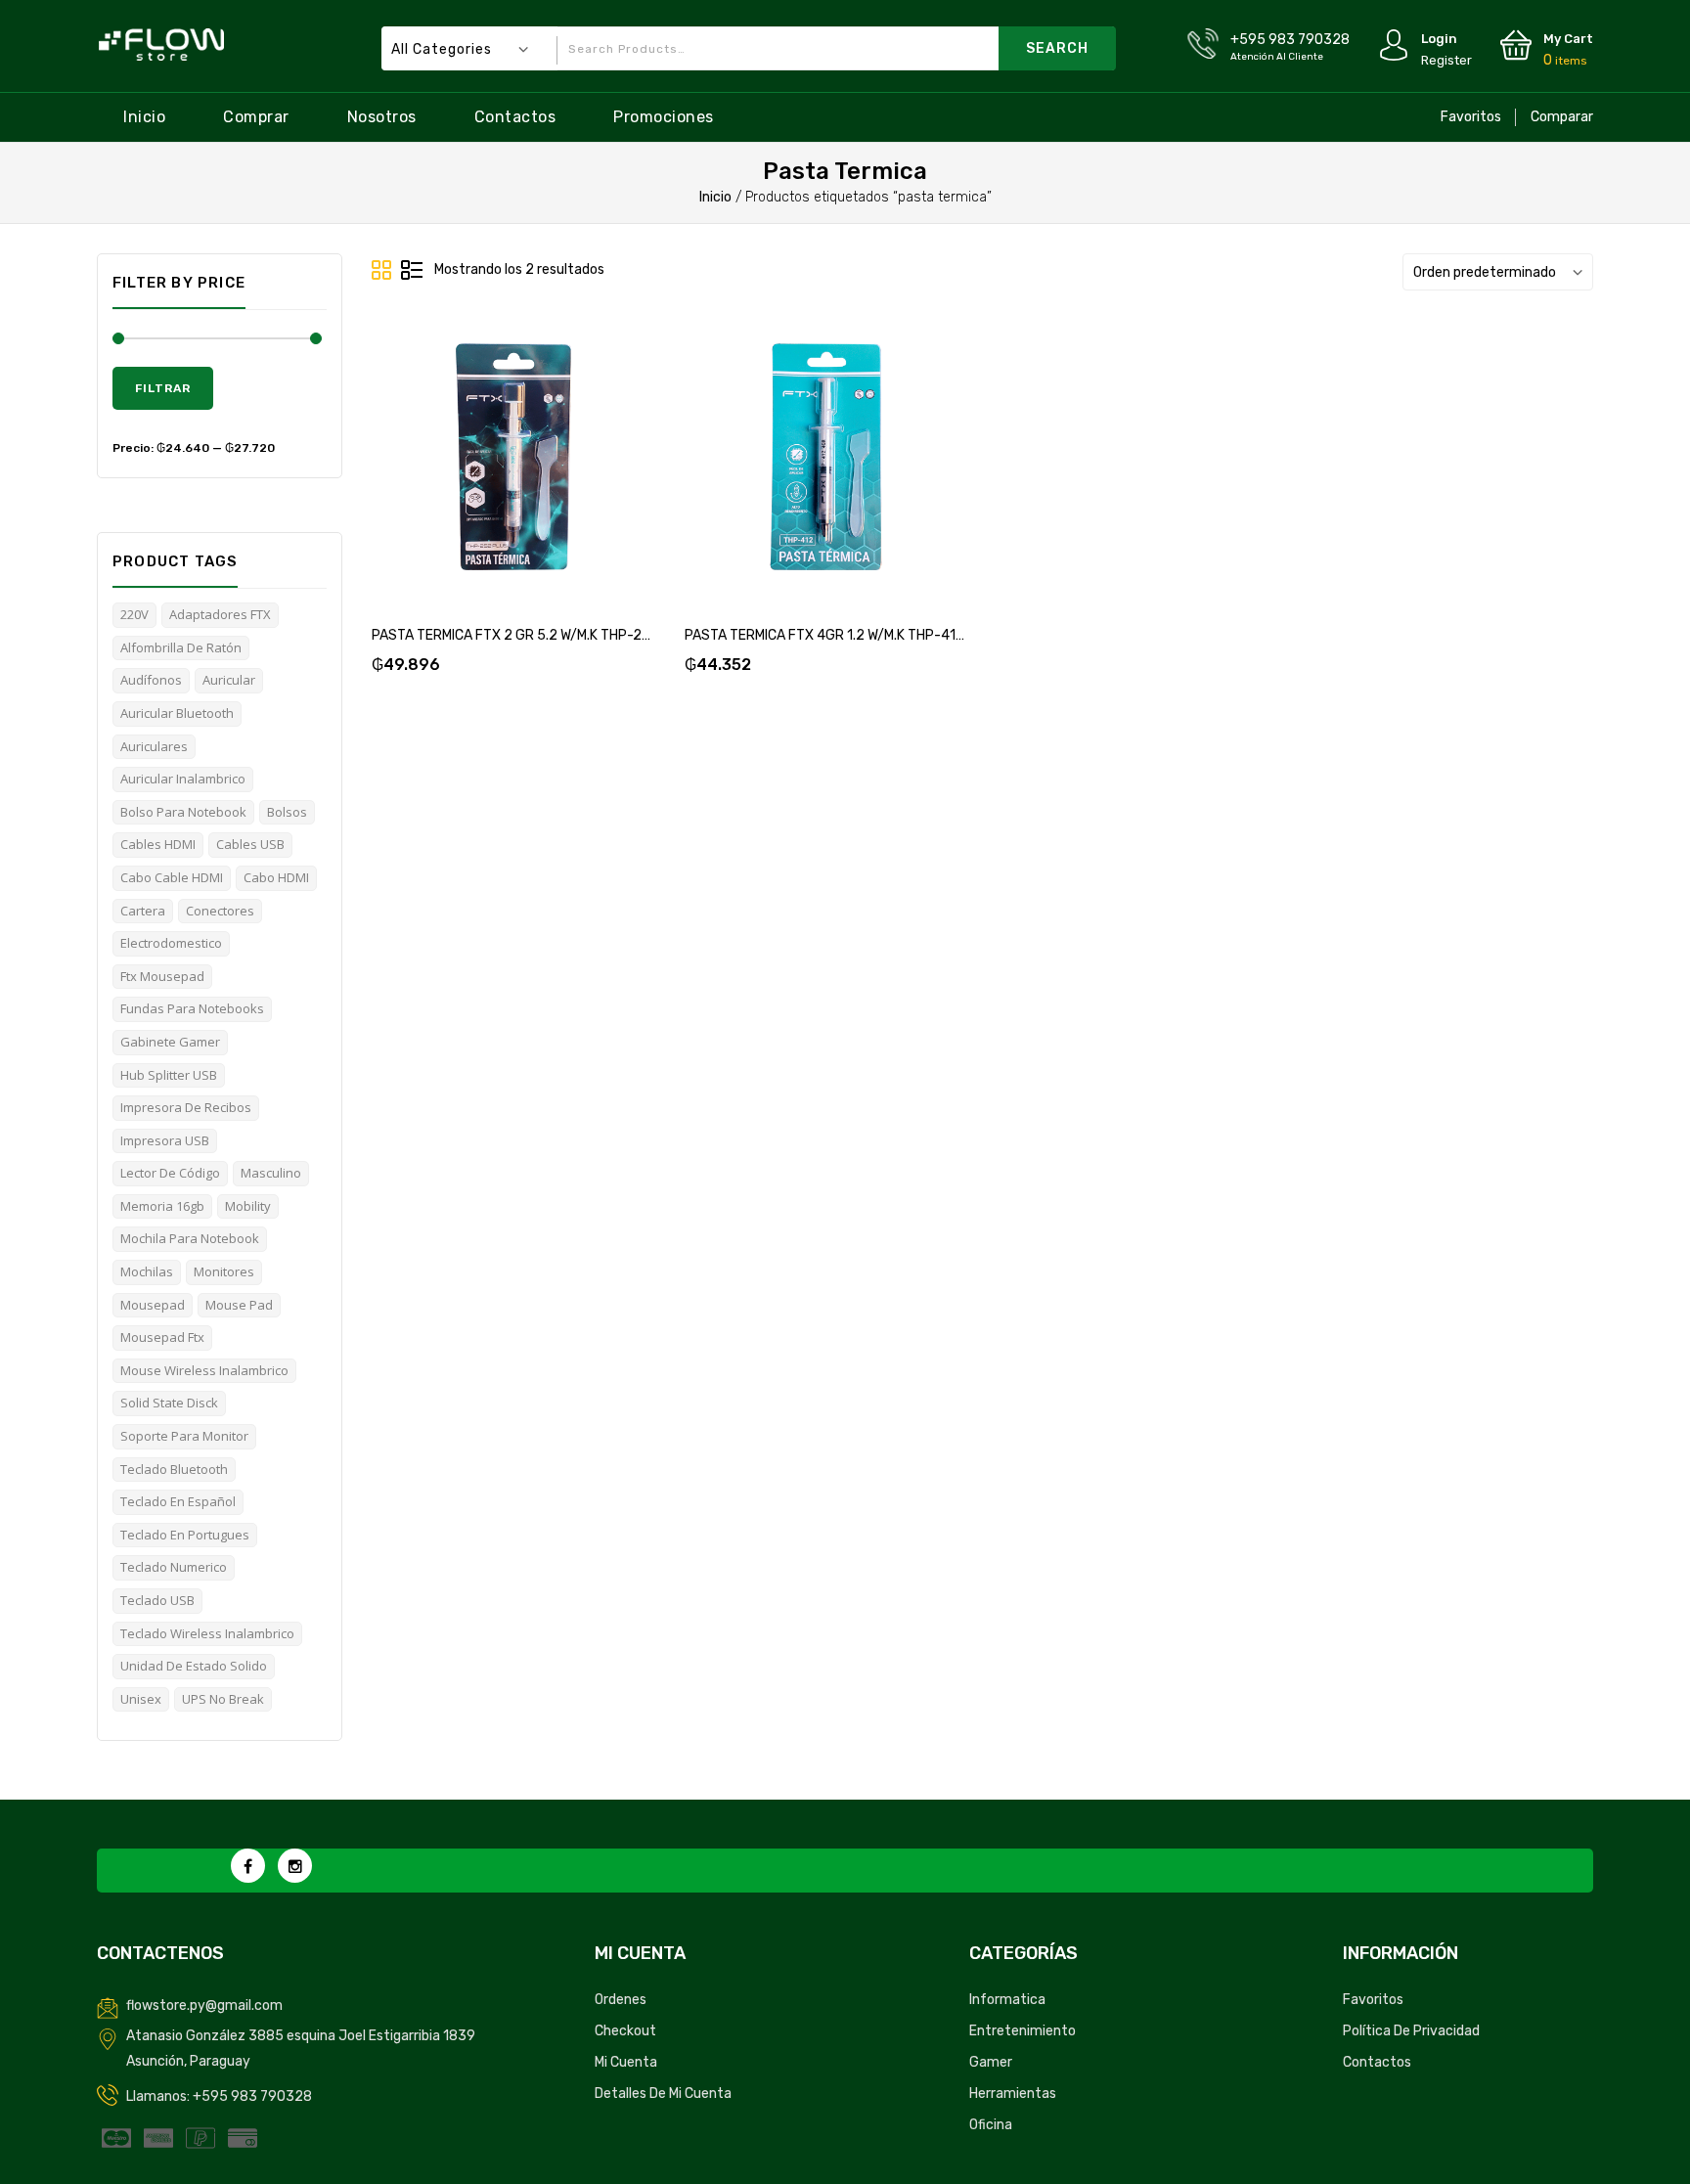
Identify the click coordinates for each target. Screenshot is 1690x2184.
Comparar (1562, 117)
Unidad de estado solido (194, 1666)
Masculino (271, 1173)
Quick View (584, 477)
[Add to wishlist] (490, 477)
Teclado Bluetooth (174, 1469)
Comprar (256, 117)
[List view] (412, 271)
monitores (224, 1271)
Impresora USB (165, 1140)
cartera (143, 911)
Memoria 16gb (162, 1206)
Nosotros (382, 117)
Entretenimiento (1023, 2031)
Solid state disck (169, 1403)
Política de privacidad (1411, 2031)
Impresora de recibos (186, 1107)
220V (134, 614)
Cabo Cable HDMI (172, 877)
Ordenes (621, 2000)
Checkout (625, 2031)
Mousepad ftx (162, 1337)
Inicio (144, 117)
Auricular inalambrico (183, 779)
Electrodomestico (171, 943)
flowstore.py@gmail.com (204, 2006)
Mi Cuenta (626, 2062)
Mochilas (147, 1271)
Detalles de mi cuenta (663, 2094)
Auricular (229, 680)
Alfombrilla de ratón (181, 647)
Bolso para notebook (183, 812)
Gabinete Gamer (170, 1042)
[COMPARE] (537, 477)
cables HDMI (158, 844)
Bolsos (287, 812)
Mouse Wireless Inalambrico (204, 1370)
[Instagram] (295, 1866)
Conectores (220, 911)
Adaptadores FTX (220, 614)
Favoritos (1471, 117)
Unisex (141, 1699)
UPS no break (223, 1699)
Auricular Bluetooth (177, 713)
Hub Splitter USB (169, 1075)
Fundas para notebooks (192, 1008)
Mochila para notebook (190, 1238)
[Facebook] (248, 1866)
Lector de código (170, 1173)
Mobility (248, 1206)
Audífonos (151, 680)
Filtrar (163, 388)
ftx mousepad (162, 976)
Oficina (991, 2125)
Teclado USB (157, 1600)
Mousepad (153, 1305)
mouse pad (239, 1305)
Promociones (664, 117)
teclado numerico (174, 1567)
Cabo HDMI (276, 877)
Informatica (1007, 2000)
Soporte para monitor (184, 1436)
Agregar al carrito (443, 477)
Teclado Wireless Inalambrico (207, 1633)
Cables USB (250, 844)
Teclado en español (178, 1501)
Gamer (991, 2062)
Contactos (515, 117)
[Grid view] (382, 271)
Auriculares (154, 746)
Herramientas (1013, 2094)
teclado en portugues (185, 1535)
